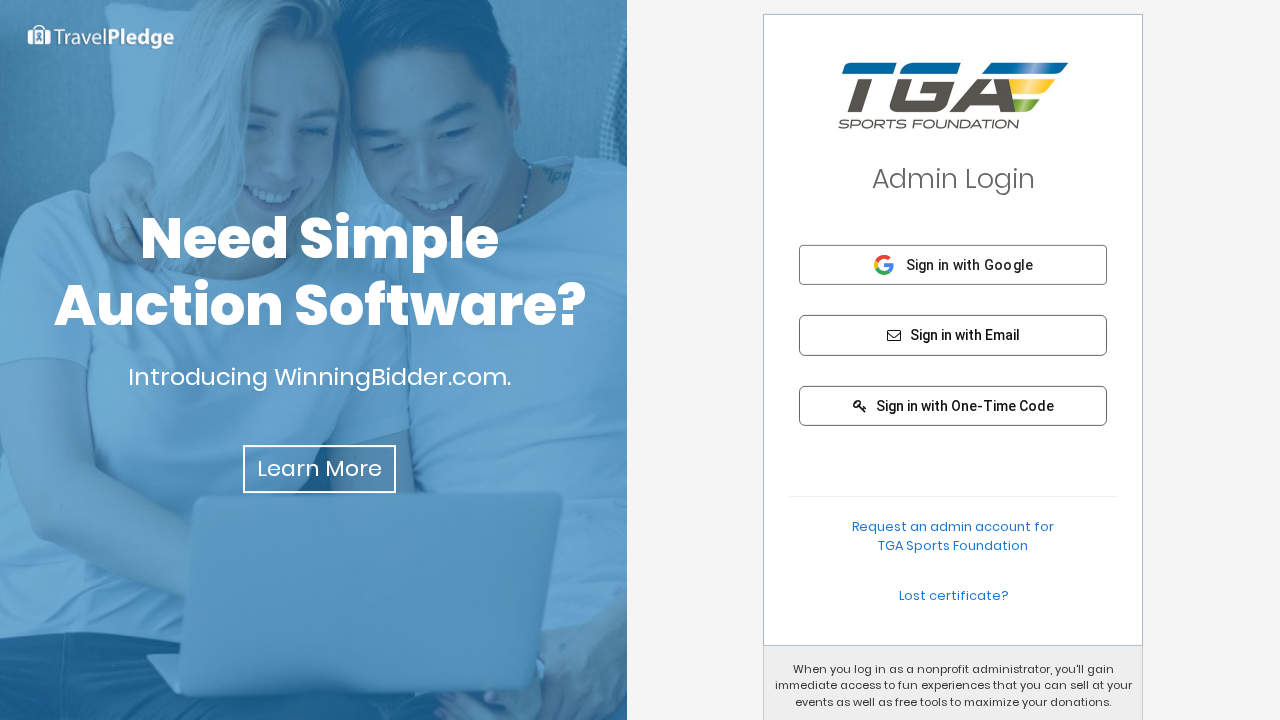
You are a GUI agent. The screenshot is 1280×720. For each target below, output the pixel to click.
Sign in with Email (963, 335)
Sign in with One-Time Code (963, 406)
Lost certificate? (953, 594)
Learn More (319, 468)
